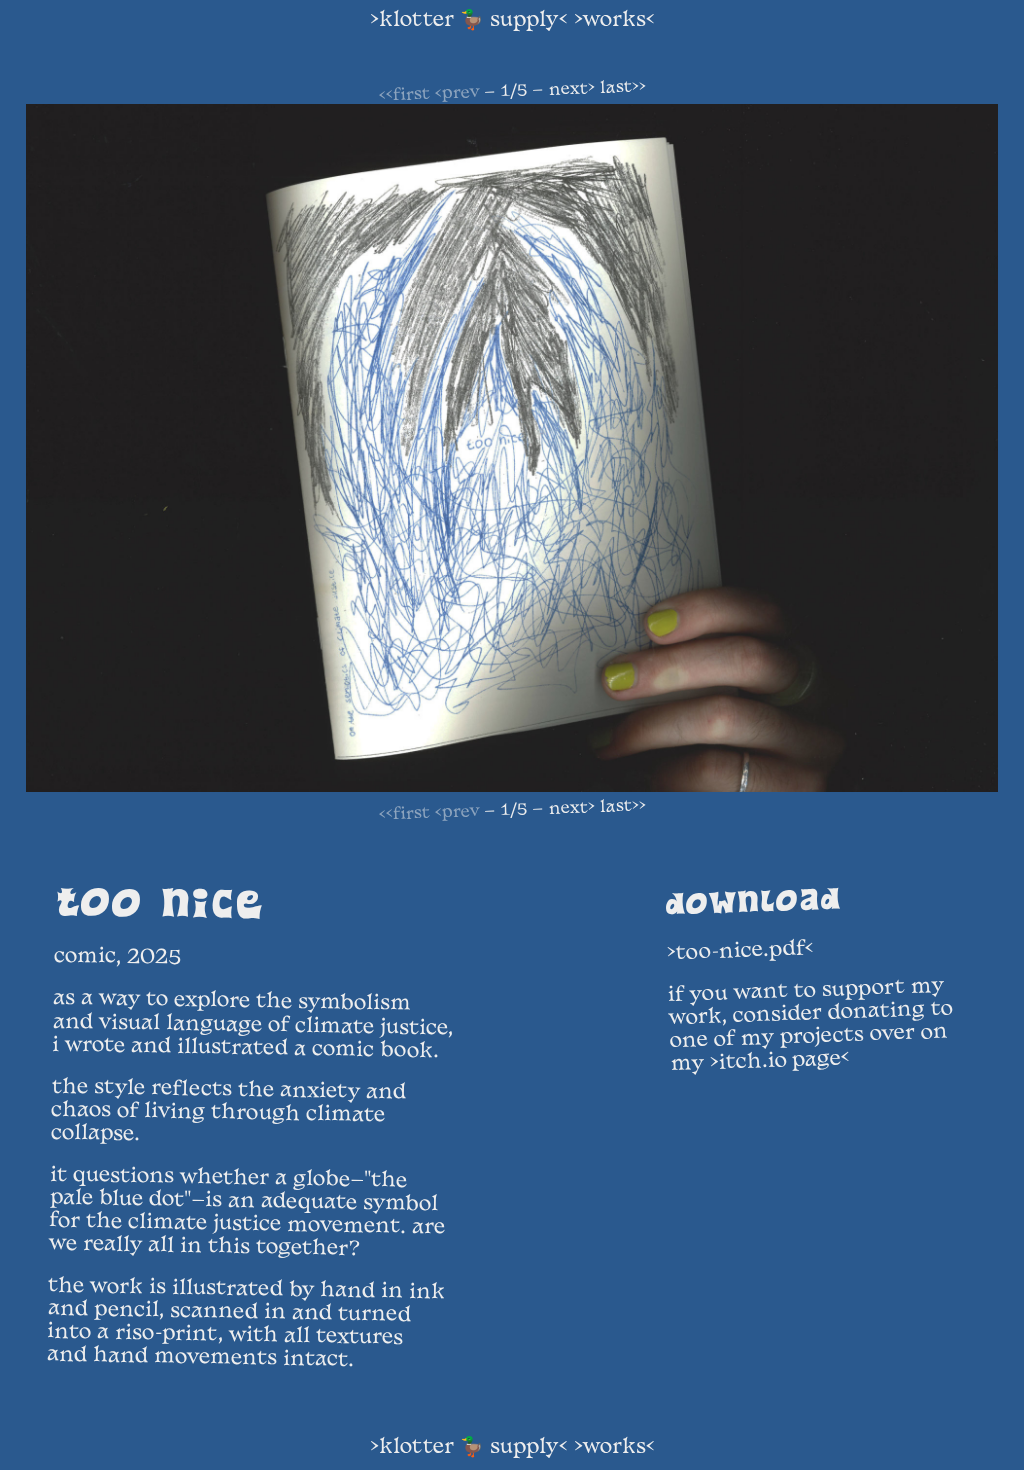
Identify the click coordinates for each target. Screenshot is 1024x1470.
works (614, 21)
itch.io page (780, 1061)
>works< (614, 1448)
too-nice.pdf (740, 951)
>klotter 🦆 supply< (469, 1448)
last (622, 88)
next (571, 90)
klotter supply (469, 21)
